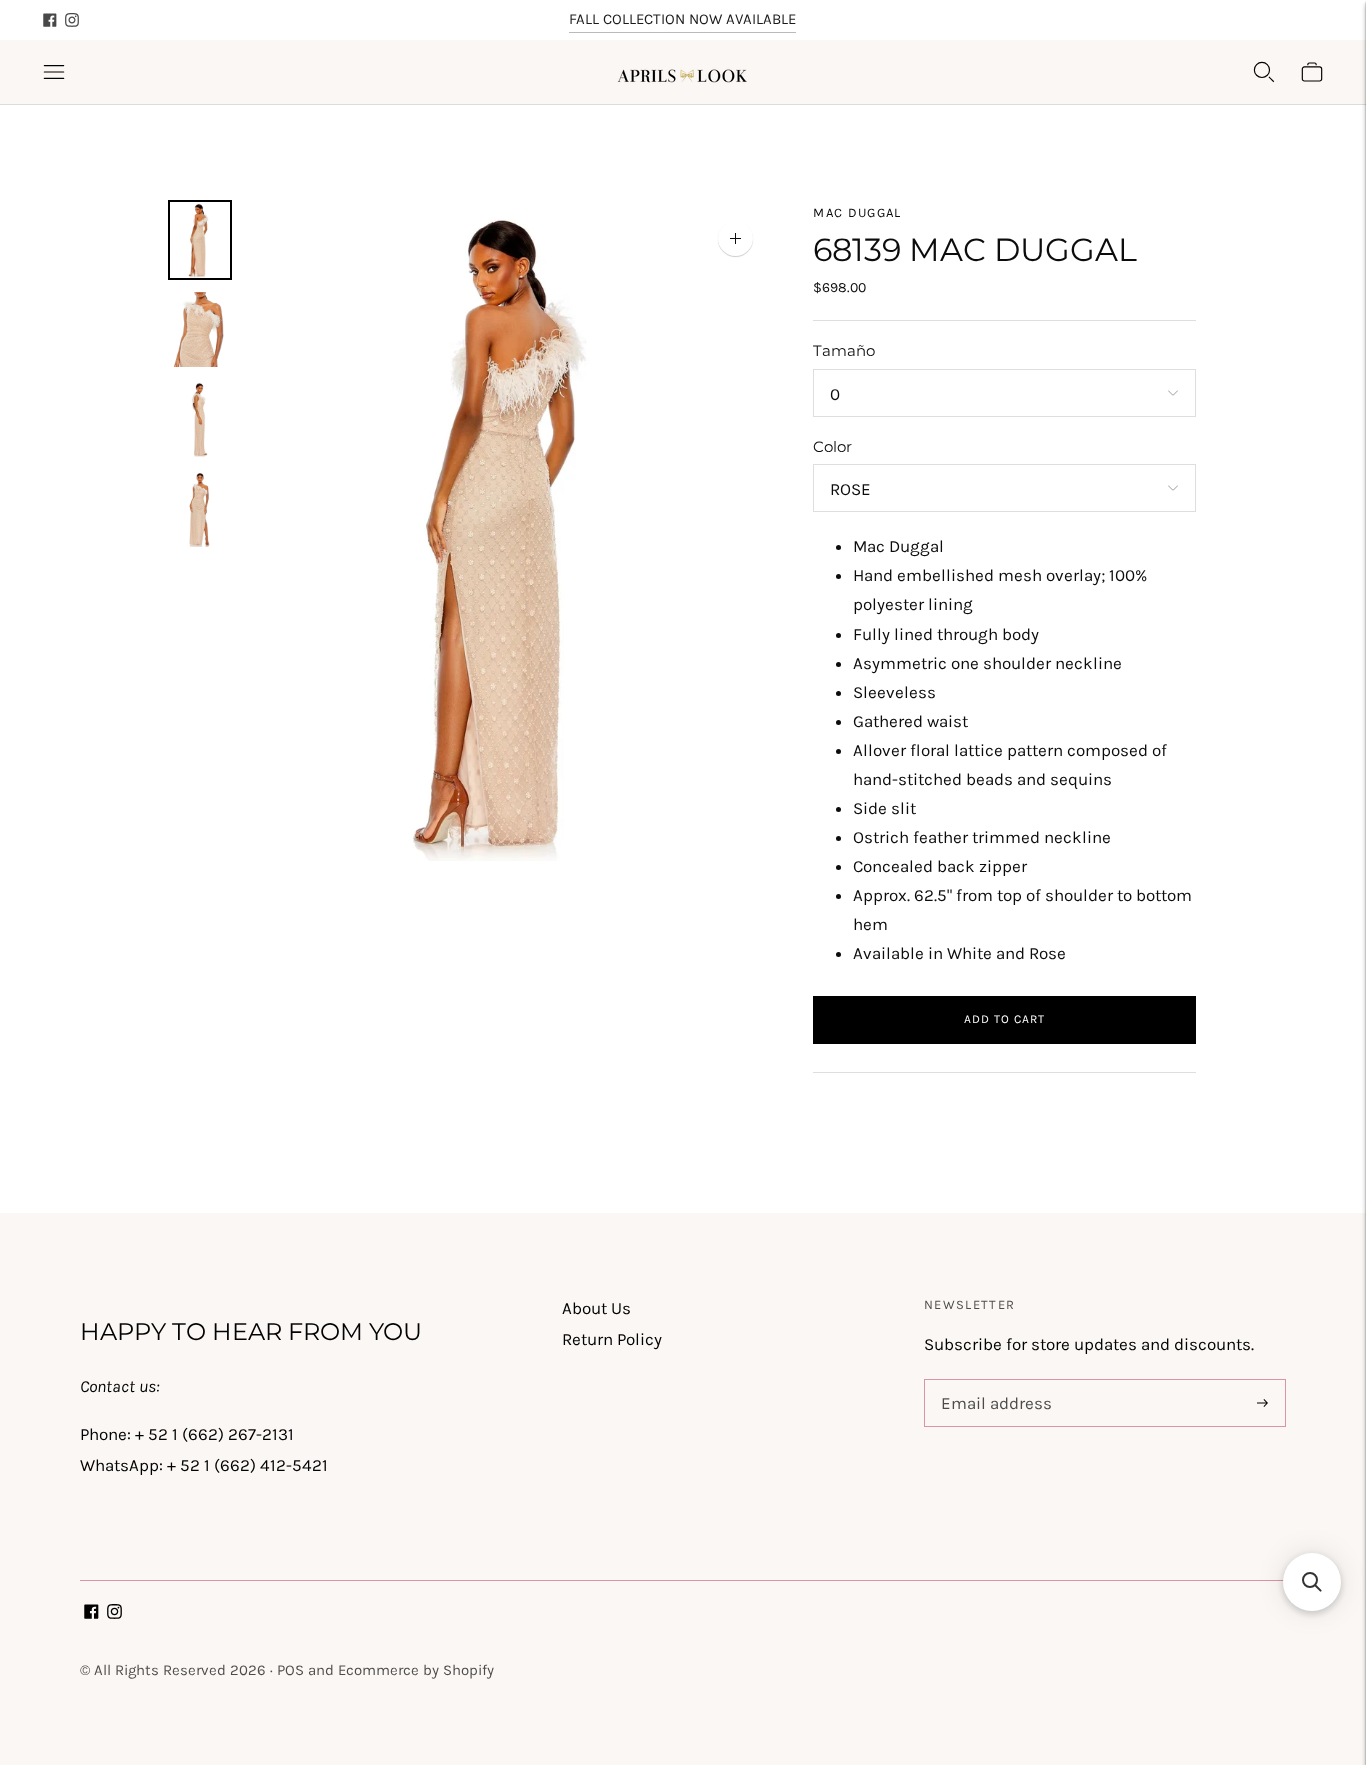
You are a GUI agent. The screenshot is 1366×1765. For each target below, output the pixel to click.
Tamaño (844, 350)
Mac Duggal (857, 212)
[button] (1312, 1582)
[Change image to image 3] (200, 419)
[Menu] (54, 72)
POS (290, 1670)
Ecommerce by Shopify (416, 1670)
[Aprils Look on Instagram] (72, 20)
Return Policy (612, 1339)
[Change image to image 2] (200, 330)
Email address (992, 1382)
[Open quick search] (1264, 72)
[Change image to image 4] (200, 509)
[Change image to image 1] (200, 240)
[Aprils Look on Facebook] (50, 20)
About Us (596, 1308)
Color (832, 446)
